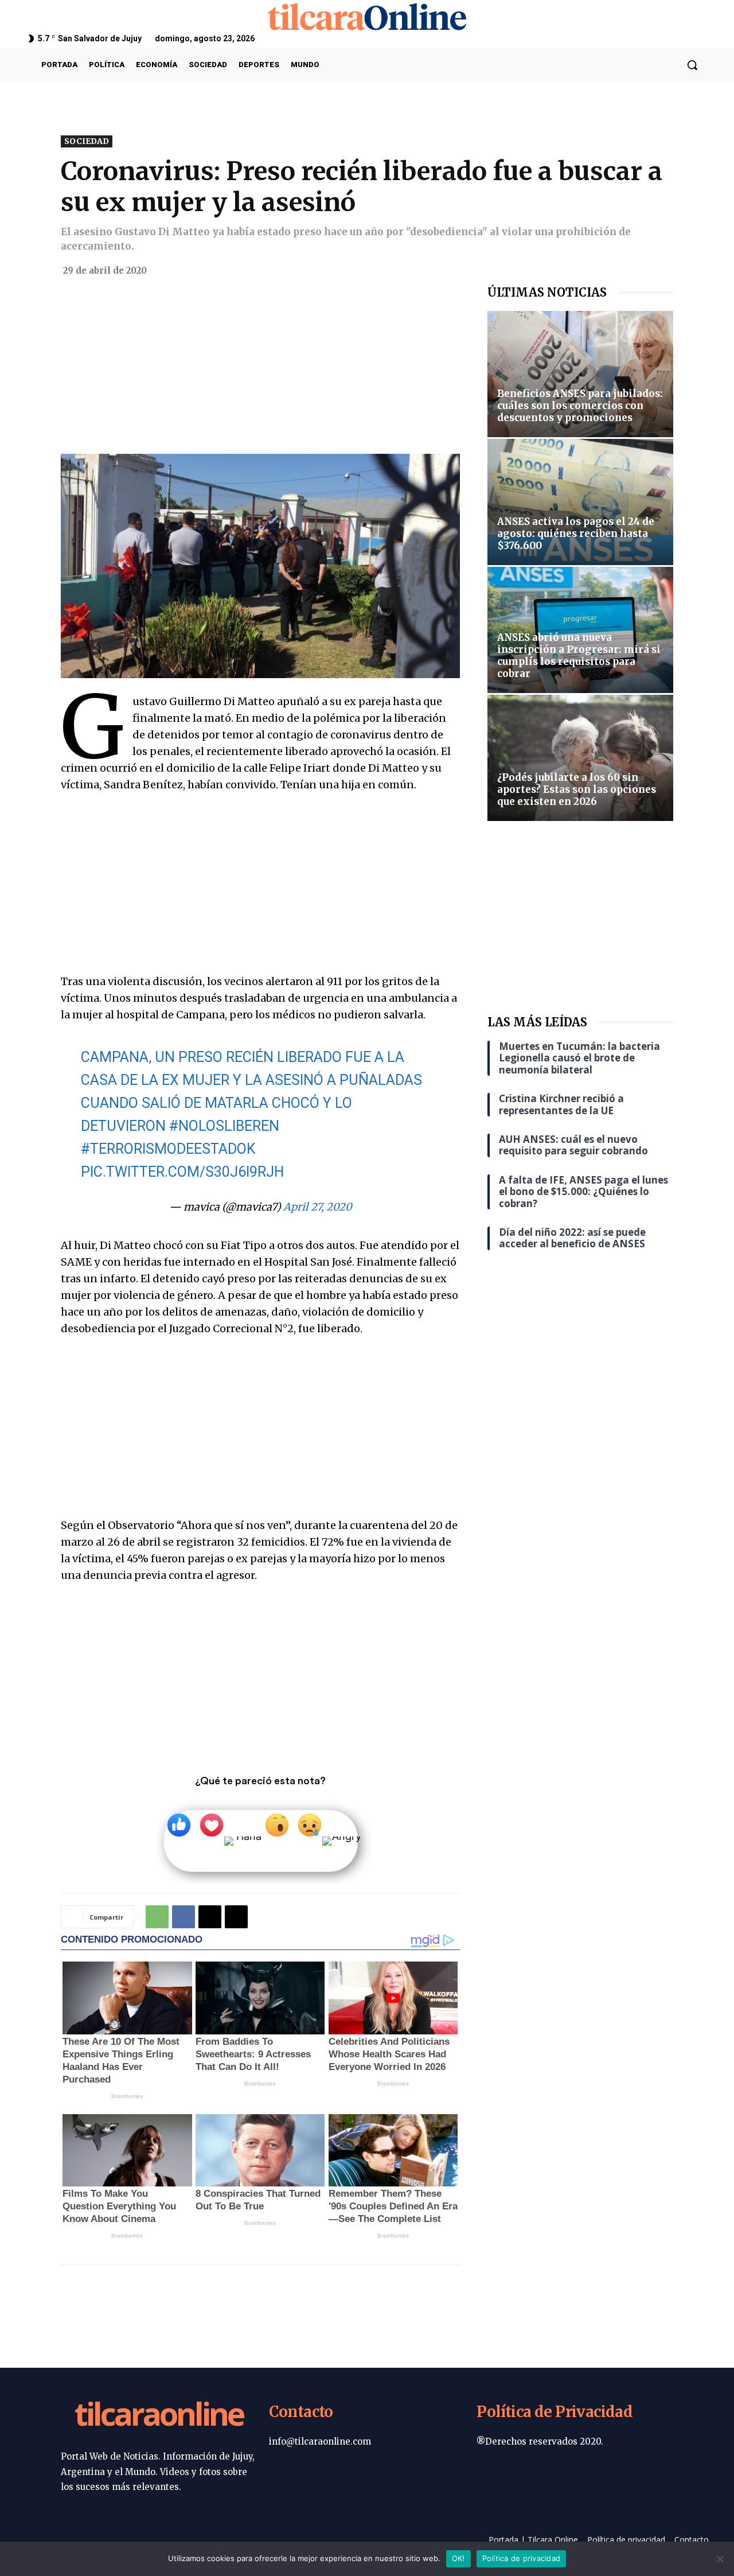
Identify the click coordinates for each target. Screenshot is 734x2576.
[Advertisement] (260, 369)
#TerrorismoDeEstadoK (168, 1149)
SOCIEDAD (87, 141)
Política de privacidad (522, 2558)
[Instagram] (672, 38)
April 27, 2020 (318, 1207)
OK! (458, 2558)
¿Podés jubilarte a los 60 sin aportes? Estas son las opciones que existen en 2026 (577, 789)
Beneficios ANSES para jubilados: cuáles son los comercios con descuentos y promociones (580, 406)
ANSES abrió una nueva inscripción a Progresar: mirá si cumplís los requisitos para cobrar (579, 655)
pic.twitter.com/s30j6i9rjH (182, 1172)
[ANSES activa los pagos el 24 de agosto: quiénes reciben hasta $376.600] (580, 502)
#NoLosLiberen (224, 1126)
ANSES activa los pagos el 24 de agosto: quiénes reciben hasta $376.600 (576, 534)
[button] (692, 65)
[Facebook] (658, 38)
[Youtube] (702, 38)
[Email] (236, 1917)
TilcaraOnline (159, 2416)
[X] (687, 38)
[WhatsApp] (157, 1917)
